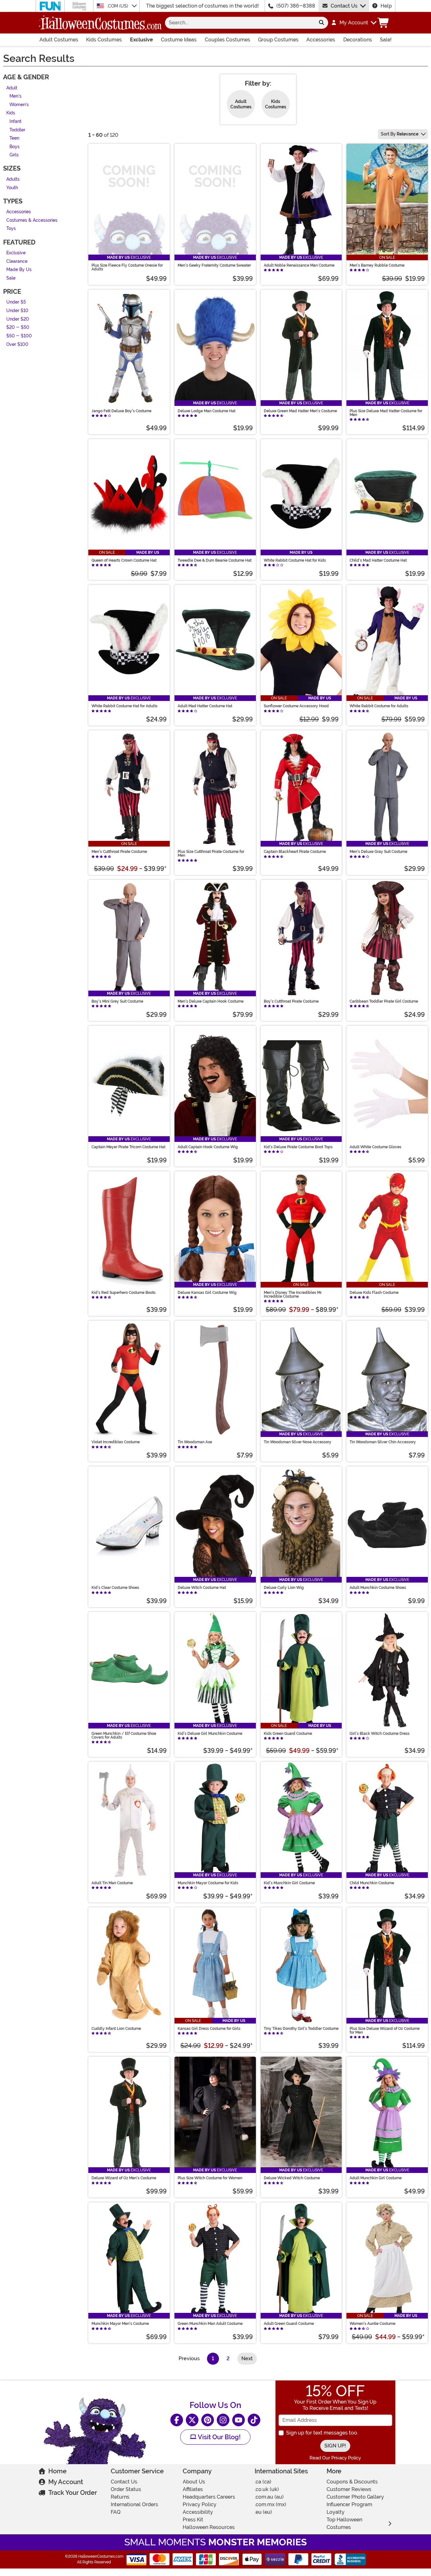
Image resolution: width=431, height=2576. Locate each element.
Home (57, 2471)
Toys (11, 229)
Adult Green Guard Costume (289, 2324)
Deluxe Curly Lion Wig (284, 1588)
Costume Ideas (179, 40)
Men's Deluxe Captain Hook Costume (211, 1001)
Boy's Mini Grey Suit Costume (117, 1001)
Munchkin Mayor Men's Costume (120, 2324)
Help (386, 6)
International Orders (134, 2504)
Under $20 (18, 319)
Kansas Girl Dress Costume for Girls (209, 2029)
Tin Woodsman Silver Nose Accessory (298, 1442)
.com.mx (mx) (270, 2504)
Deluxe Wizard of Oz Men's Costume (124, 2178)
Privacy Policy (200, 2504)
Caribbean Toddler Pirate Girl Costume (384, 1001)
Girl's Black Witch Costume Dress (380, 1734)
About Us (194, 2482)
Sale (11, 278)
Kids (11, 113)
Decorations (358, 40)
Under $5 (16, 302)
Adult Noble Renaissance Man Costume (299, 265)
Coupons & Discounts (352, 2482)
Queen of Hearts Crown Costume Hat (124, 560)
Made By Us (19, 270)
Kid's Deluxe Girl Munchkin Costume (210, 1734)
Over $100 (17, 344)
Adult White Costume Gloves (375, 1147)
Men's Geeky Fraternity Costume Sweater (214, 265)
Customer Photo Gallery (355, 2497)
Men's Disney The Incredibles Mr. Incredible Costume (293, 1294)
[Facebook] (177, 2420)
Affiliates (193, 2489)
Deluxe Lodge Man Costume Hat (207, 411)
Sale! (386, 40)
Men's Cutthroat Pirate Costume (119, 852)
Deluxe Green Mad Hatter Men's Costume (300, 411)
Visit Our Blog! (218, 2437)
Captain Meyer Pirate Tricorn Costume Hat (128, 1147)
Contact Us (344, 6)
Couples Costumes (227, 40)
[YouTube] (239, 2420)
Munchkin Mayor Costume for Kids (208, 1883)
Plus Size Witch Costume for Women (210, 2178)
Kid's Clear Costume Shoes (115, 1588)
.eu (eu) (263, 2512)
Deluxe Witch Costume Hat (202, 1588)
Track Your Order (73, 2493)
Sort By (400, 134)
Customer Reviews (349, 2489)
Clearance (17, 261)
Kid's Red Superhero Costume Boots (124, 1293)
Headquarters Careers (209, 2497)
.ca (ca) (263, 2482)
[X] (192, 2420)
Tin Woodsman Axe (195, 1442)
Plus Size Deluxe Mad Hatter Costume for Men (386, 413)
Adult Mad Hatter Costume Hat (205, 706)
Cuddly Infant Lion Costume (116, 2029)
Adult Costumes (59, 40)
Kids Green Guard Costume (288, 1734)
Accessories (321, 40)
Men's (15, 97)
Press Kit (193, 2520)
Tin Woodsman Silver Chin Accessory (383, 1442)
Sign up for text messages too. (322, 2433)
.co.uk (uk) (267, 2489)
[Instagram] (223, 2420)
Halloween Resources (209, 2527)
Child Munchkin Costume (372, 1883)
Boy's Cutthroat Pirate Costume (291, 1001)
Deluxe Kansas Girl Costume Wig (207, 1293)
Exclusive (142, 40)
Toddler (17, 130)
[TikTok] (254, 2420)
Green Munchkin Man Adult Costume (210, 2324)
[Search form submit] (322, 23)
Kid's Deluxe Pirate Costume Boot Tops (298, 1147)
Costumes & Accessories (32, 220)
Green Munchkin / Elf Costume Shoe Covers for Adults (124, 1735)
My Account (66, 2482)
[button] (354, 23)
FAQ (116, 2512)
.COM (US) (118, 6)
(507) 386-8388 (296, 6)
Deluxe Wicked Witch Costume (292, 2178)
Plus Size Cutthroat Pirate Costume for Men (211, 854)
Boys (15, 147)
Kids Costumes (104, 40)
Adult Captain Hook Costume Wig (208, 1147)
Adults (13, 179)
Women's (19, 105)
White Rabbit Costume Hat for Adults (124, 706)
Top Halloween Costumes (344, 2523)
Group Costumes (278, 40)
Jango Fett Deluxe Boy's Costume (121, 411)
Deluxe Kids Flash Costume (374, 1293)
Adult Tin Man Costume (112, 1883)
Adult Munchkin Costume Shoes (378, 1588)
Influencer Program (349, 2504)
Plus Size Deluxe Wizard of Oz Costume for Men (385, 2030)
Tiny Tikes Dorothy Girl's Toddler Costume (301, 2029)
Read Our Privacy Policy (335, 2458)
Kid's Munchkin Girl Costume (289, 1883)
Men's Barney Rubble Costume (377, 265)
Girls (14, 155)
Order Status (126, 2489)
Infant (15, 121)
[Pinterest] (208, 2420)
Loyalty (336, 2512)
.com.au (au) (269, 2497)
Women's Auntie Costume (372, 2324)
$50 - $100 (19, 336)
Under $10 (17, 311)
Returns (120, 2497)
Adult (12, 88)
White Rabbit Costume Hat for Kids (295, 560)
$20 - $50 (18, 328)
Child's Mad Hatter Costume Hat (378, 560)
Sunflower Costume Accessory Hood (296, 706)
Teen (14, 139)
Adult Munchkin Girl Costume (376, 2178)
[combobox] (240, 23)
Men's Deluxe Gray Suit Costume (378, 852)
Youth (12, 188)
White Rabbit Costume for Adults (379, 706)
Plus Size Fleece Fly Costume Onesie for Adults (127, 267)
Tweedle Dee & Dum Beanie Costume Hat (215, 560)
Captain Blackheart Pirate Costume (295, 852)
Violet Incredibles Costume (116, 1442)
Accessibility (198, 2512)
